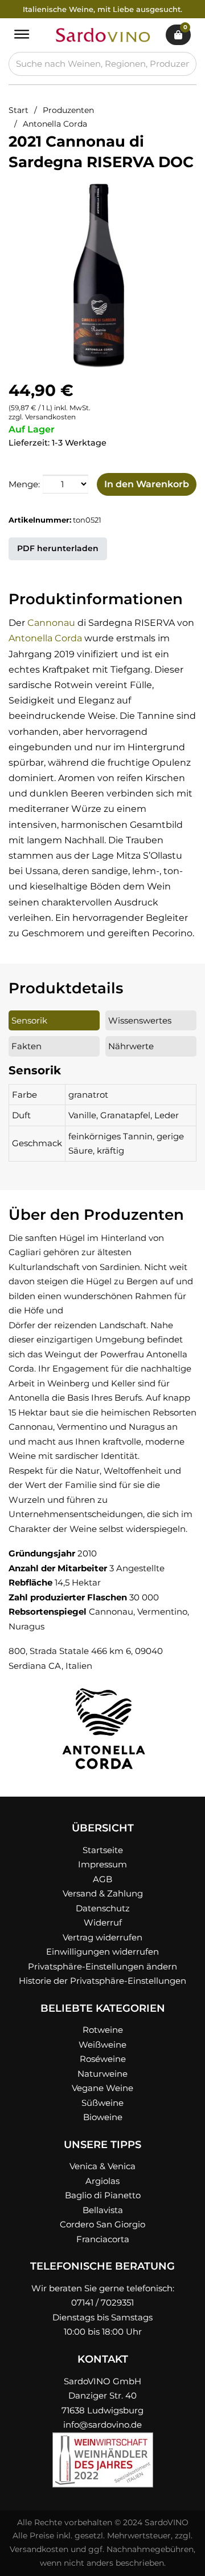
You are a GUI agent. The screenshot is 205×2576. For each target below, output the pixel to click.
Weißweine (102, 2045)
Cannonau (51, 623)
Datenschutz (103, 1908)
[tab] (54, 1021)
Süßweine (102, 2103)
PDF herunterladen (58, 548)
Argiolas (102, 2181)
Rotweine (103, 2030)
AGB (102, 1879)
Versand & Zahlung (103, 1893)
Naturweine (102, 2074)
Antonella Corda (55, 124)
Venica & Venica (102, 2166)
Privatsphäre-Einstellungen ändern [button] (102, 1966)
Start (19, 110)
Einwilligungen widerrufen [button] (102, 1952)
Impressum (102, 1864)
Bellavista (103, 2210)
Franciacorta (103, 2239)
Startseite (103, 1850)
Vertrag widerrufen (102, 1937)
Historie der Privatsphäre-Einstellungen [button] (102, 1981)
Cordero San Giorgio (102, 2224)
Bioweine (103, 2117)
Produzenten (68, 110)
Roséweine (103, 2059)
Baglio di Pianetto (103, 2195)
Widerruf (103, 1922)
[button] (175, 195)
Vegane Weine (102, 2088)
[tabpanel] (102, 1112)
